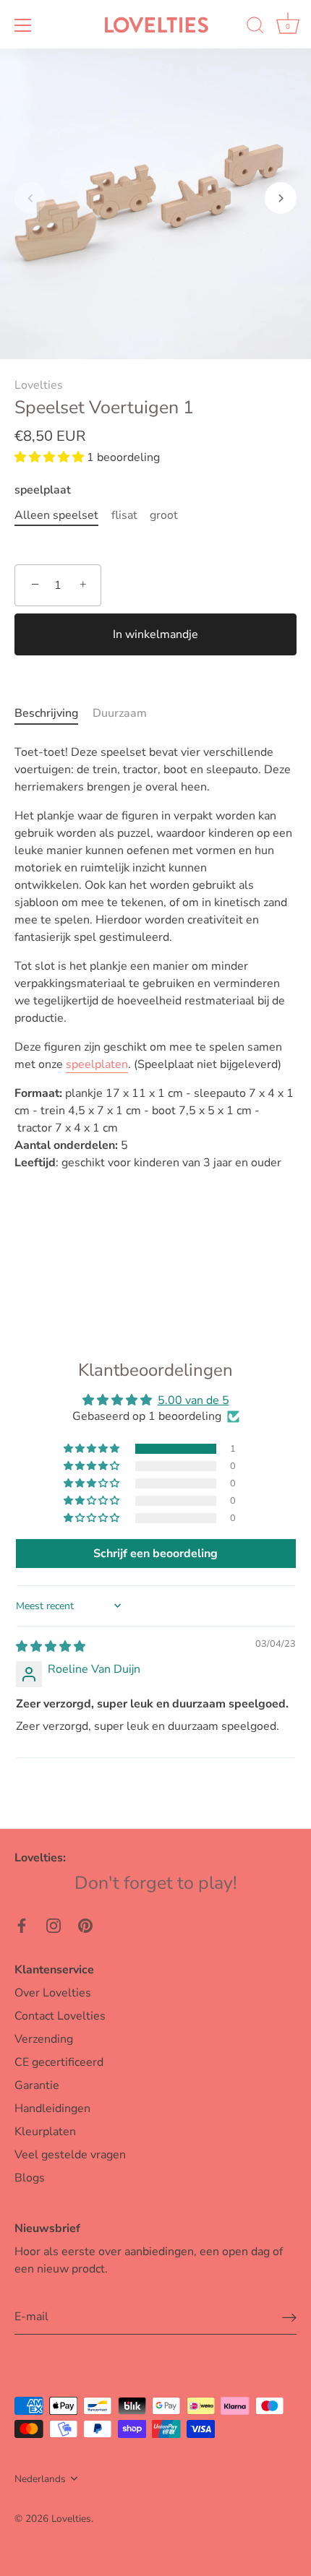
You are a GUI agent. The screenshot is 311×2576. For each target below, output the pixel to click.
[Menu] (23, 25)
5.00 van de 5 (193, 1400)
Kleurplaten (45, 2132)
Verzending (44, 2039)
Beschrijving (46, 713)
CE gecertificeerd (59, 2062)
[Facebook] (22, 1925)
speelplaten (97, 1064)
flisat (124, 516)
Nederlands (40, 2479)
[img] (51, 1647)
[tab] (54, 713)
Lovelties (39, 385)
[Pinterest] (85, 1925)
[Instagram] (54, 1925)
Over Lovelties (53, 1993)
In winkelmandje (155, 634)
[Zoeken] (255, 27)
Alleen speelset (56, 516)
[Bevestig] (289, 2317)
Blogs (30, 2178)
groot (164, 516)
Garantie (37, 2085)
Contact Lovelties (60, 2016)
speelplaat (43, 490)
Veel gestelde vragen (70, 2155)
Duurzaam (120, 713)
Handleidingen (52, 2108)
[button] (30, 198)
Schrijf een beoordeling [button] (155, 1554)
